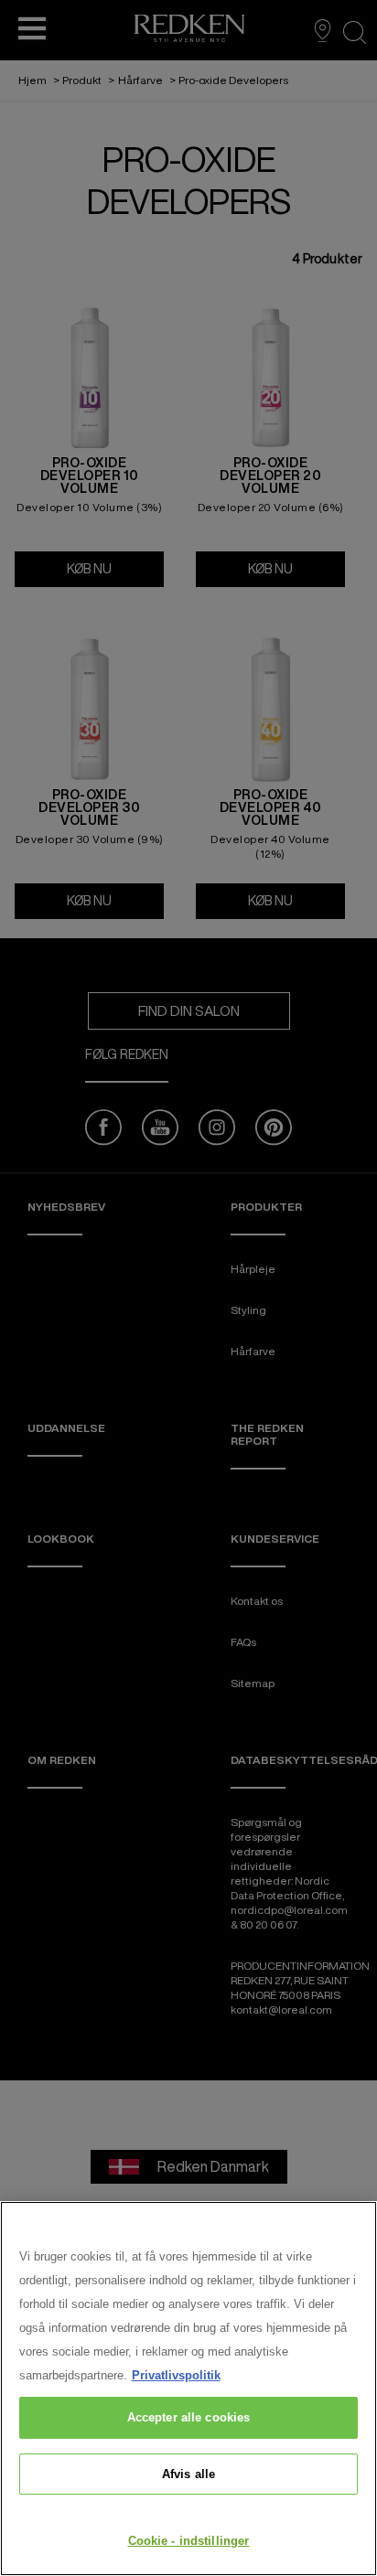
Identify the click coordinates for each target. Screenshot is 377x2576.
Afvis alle (188, 2474)
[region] (188, 2389)
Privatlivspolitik (176, 2375)
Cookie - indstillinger (189, 2541)
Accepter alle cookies (189, 2417)
